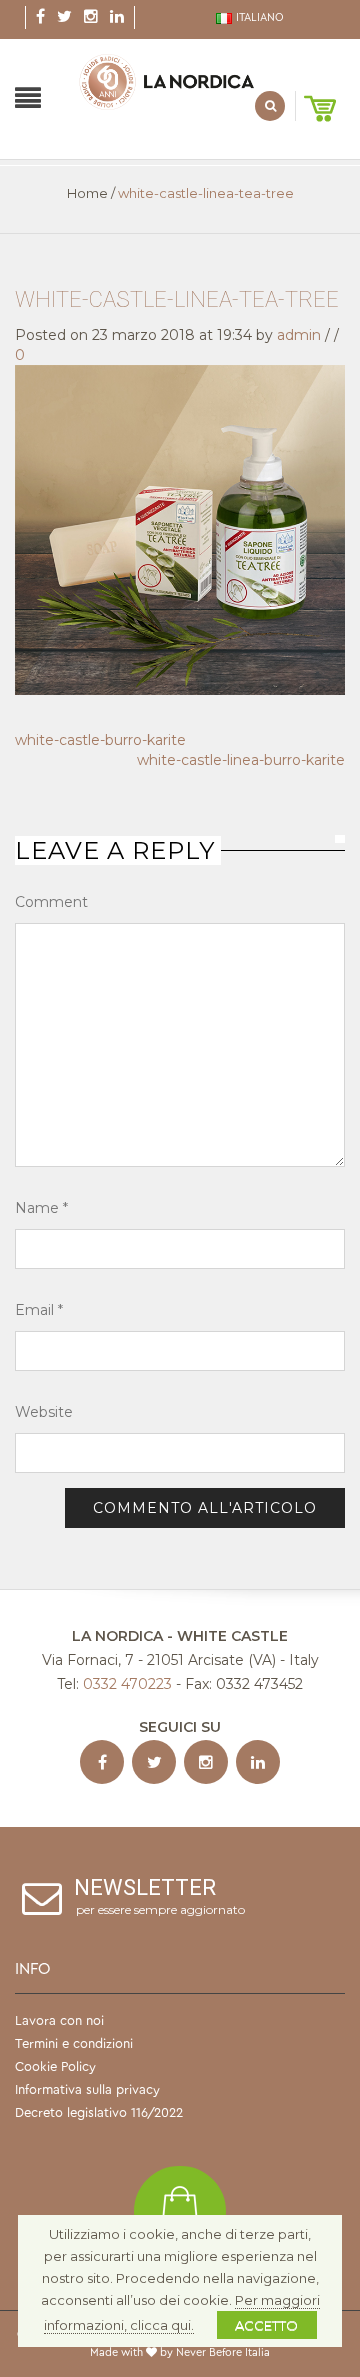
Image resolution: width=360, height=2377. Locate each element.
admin (299, 335)
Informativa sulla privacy (87, 2089)
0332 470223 (127, 1684)
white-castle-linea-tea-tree (177, 299)
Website (44, 1412)
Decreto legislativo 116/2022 (99, 2112)
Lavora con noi (59, 2020)
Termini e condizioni (74, 2043)
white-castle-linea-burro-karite (241, 760)
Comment (51, 902)
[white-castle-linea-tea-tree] (180, 528)
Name (41, 1208)
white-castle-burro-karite (100, 740)
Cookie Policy (55, 2066)
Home (87, 193)
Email (39, 1310)
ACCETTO (266, 2325)
